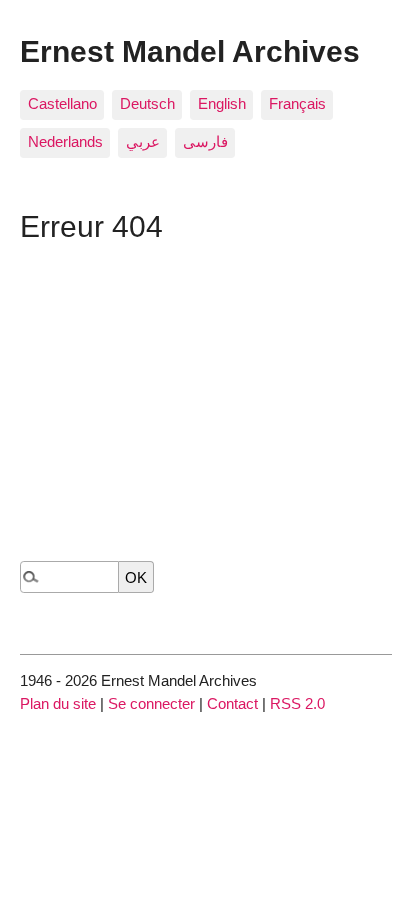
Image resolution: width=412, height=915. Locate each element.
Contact (232, 703)
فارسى (205, 141)
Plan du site (58, 703)
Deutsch (147, 103)
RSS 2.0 (297, 703)
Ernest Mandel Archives (190, 51)
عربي (143, 141)
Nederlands (65, 141)
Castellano (62, 103)
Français (297, 103)
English (222, 103)
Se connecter (151, 703)
